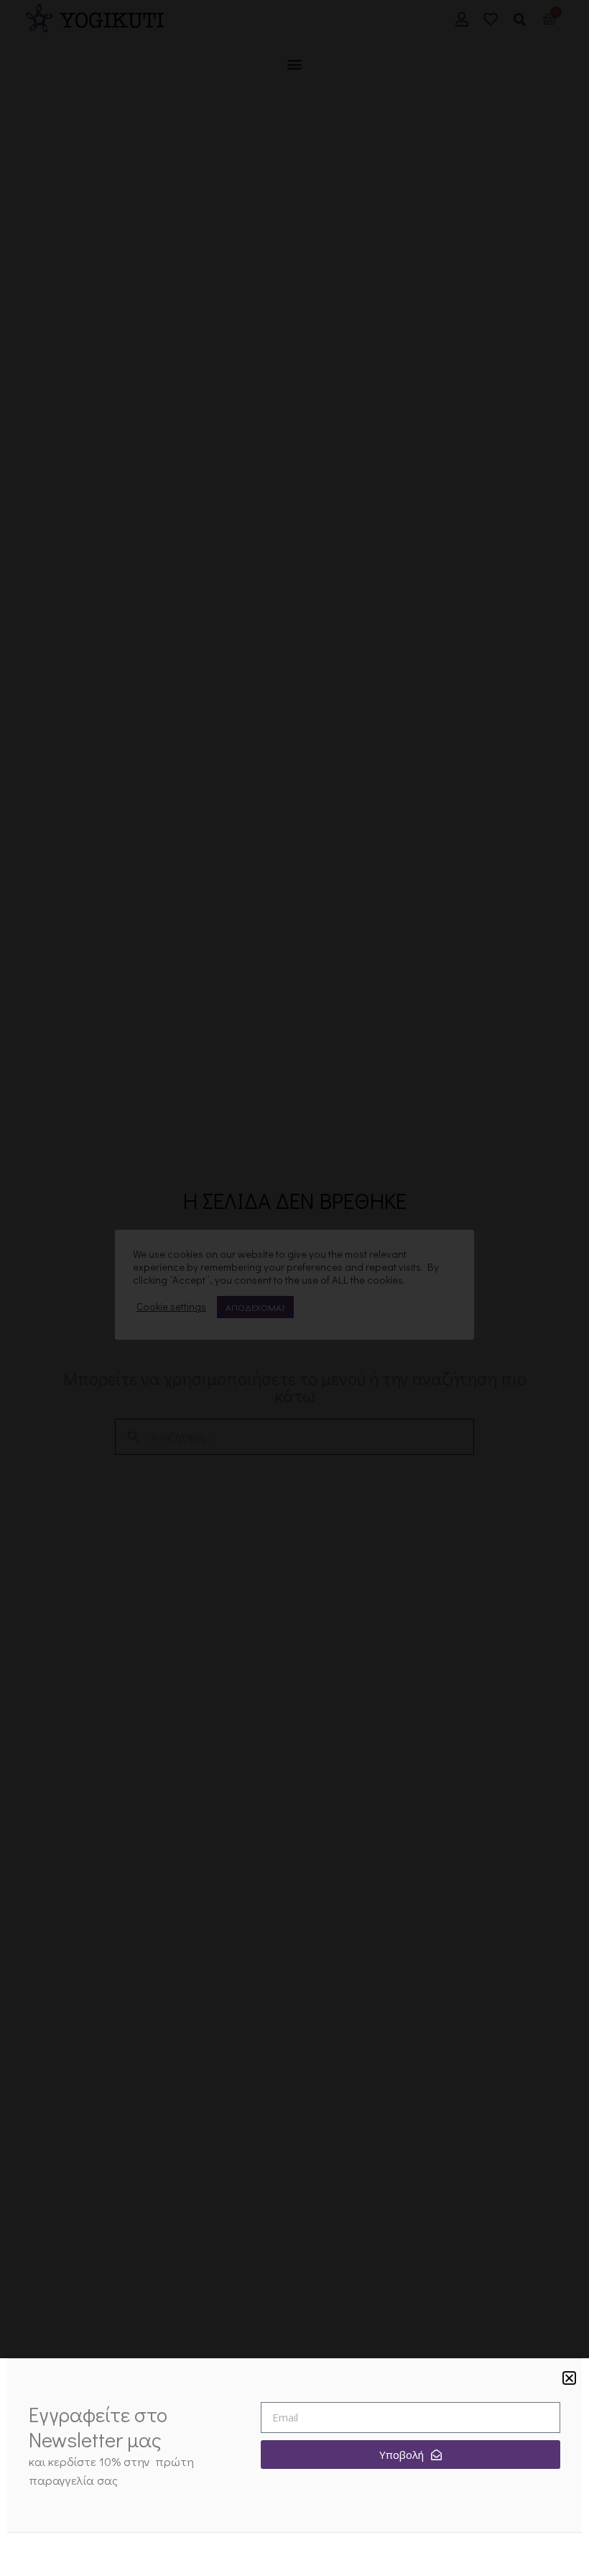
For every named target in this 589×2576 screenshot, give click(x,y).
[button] (569, 2378)
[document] (294, 1288)
